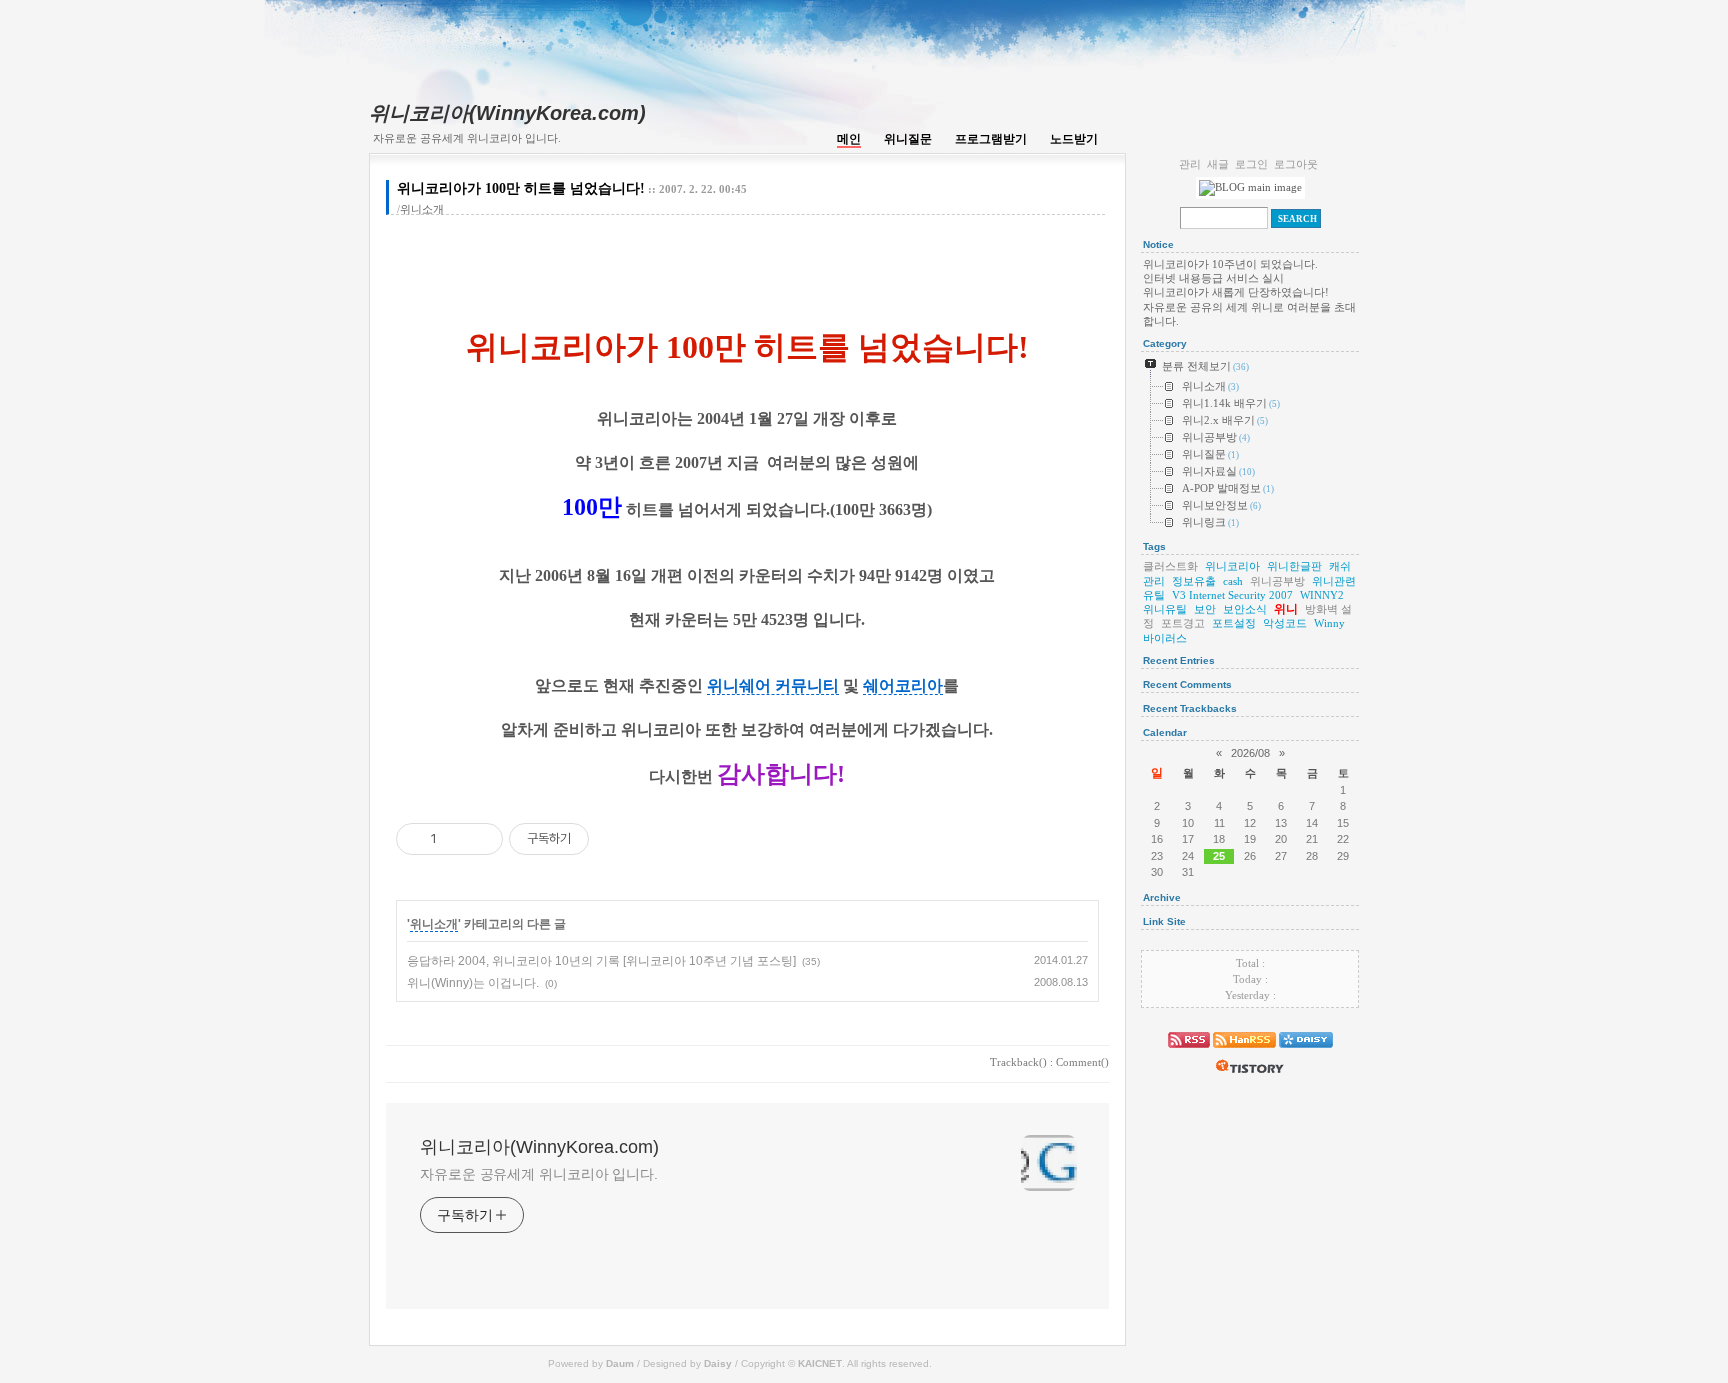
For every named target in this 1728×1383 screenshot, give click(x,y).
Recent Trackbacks (1190, 708)
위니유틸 (1165, 609)
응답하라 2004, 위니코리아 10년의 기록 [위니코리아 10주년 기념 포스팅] (601, 961)
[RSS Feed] (1189, 1052)
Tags (1154, 546)
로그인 (1251, 164)
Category (1165, 343)
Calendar (1165, 732)
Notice (1158, 244)
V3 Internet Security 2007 (1232, 595)
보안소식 (1245, 609)
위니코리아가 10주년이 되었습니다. (1230, 264)
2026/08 (1250, 753)
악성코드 (1285, 623)
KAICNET (820, 1363)
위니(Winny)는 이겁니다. (473, 983)
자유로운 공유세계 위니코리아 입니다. (539, 1174)
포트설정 (1234, 623)
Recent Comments (1187, 684)
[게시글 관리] (480, 839)
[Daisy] (1306, 1052)
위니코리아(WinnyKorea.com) (507, 113)
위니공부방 (1277, 581)
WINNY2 (1322, 595)
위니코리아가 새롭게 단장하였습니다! (1236, 292)
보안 (1205, 609)
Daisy (718, 1363)
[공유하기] (455, 839)
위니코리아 (1232, 566)
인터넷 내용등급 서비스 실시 (1213, 278)
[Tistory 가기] (1250, 1078)
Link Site (1164, 921)
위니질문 (908, 139)
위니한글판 (1294, 566)
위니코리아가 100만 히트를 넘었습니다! (521, 188)
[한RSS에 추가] (1244, 1052)
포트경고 (1183, 623)
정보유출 (1194, 581)
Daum (620, 1363)
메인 (849, 139)
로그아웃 (1296, 164)
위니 (1286, 609)
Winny (1329, 623)
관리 (1190, 164)
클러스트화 (1170, 566)
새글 (1218, 164)
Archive (1162, 897)
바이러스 (1165, 638)
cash (1233, 581)
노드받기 (1074, 139)
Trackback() (1018, 1062)
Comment (1082, 1062)
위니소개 (422, 209)
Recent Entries (1179, 660)
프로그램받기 (991, 139)
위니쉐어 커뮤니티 (773, 685)
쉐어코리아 (903, 685)
